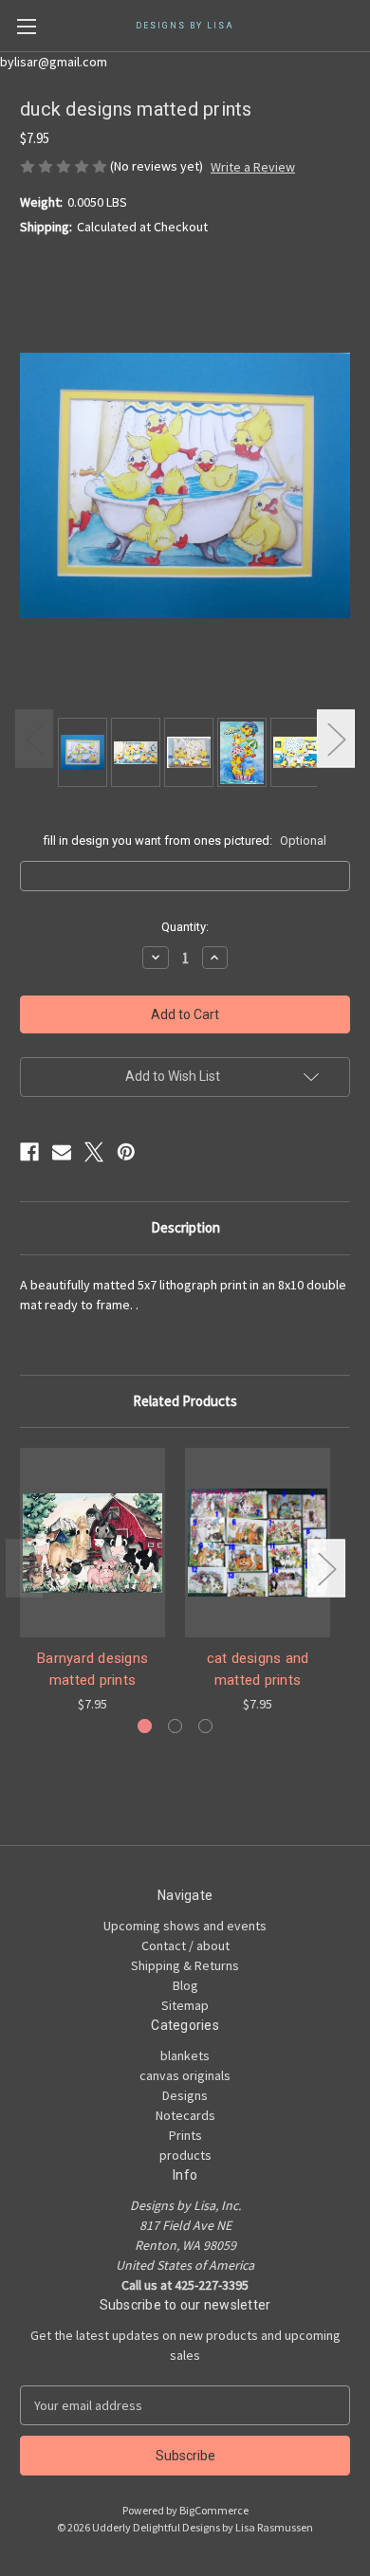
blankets (185, 2055)
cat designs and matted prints (258, 1669)
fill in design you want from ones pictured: (185, 840)
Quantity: (185, 927)
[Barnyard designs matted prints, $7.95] (92, 1543)
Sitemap (185, 2005)
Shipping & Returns (185, 1965)
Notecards (185, 2115)
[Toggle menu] (26, 26)
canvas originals (185, 2075)
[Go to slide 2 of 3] (175, 1726)
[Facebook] (29, 1152)
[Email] (62, 1152)
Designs (185, 2095)
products (185, 2155)
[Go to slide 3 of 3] (205, 1726)
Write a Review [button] (253, 167)
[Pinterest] (126, 1152)
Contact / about (185, 1946)
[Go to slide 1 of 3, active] (145, 1726)
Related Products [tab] (185, 1401)
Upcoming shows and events (185, 1926)
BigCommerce (214, 2510)
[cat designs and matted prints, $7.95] (258, 1543)
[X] (94, 1152)
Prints (185, 2135)
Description (185, 1227)
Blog (185, 1985)
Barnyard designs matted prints (92, 1669)
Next (336, 738)
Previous (34, 738)
